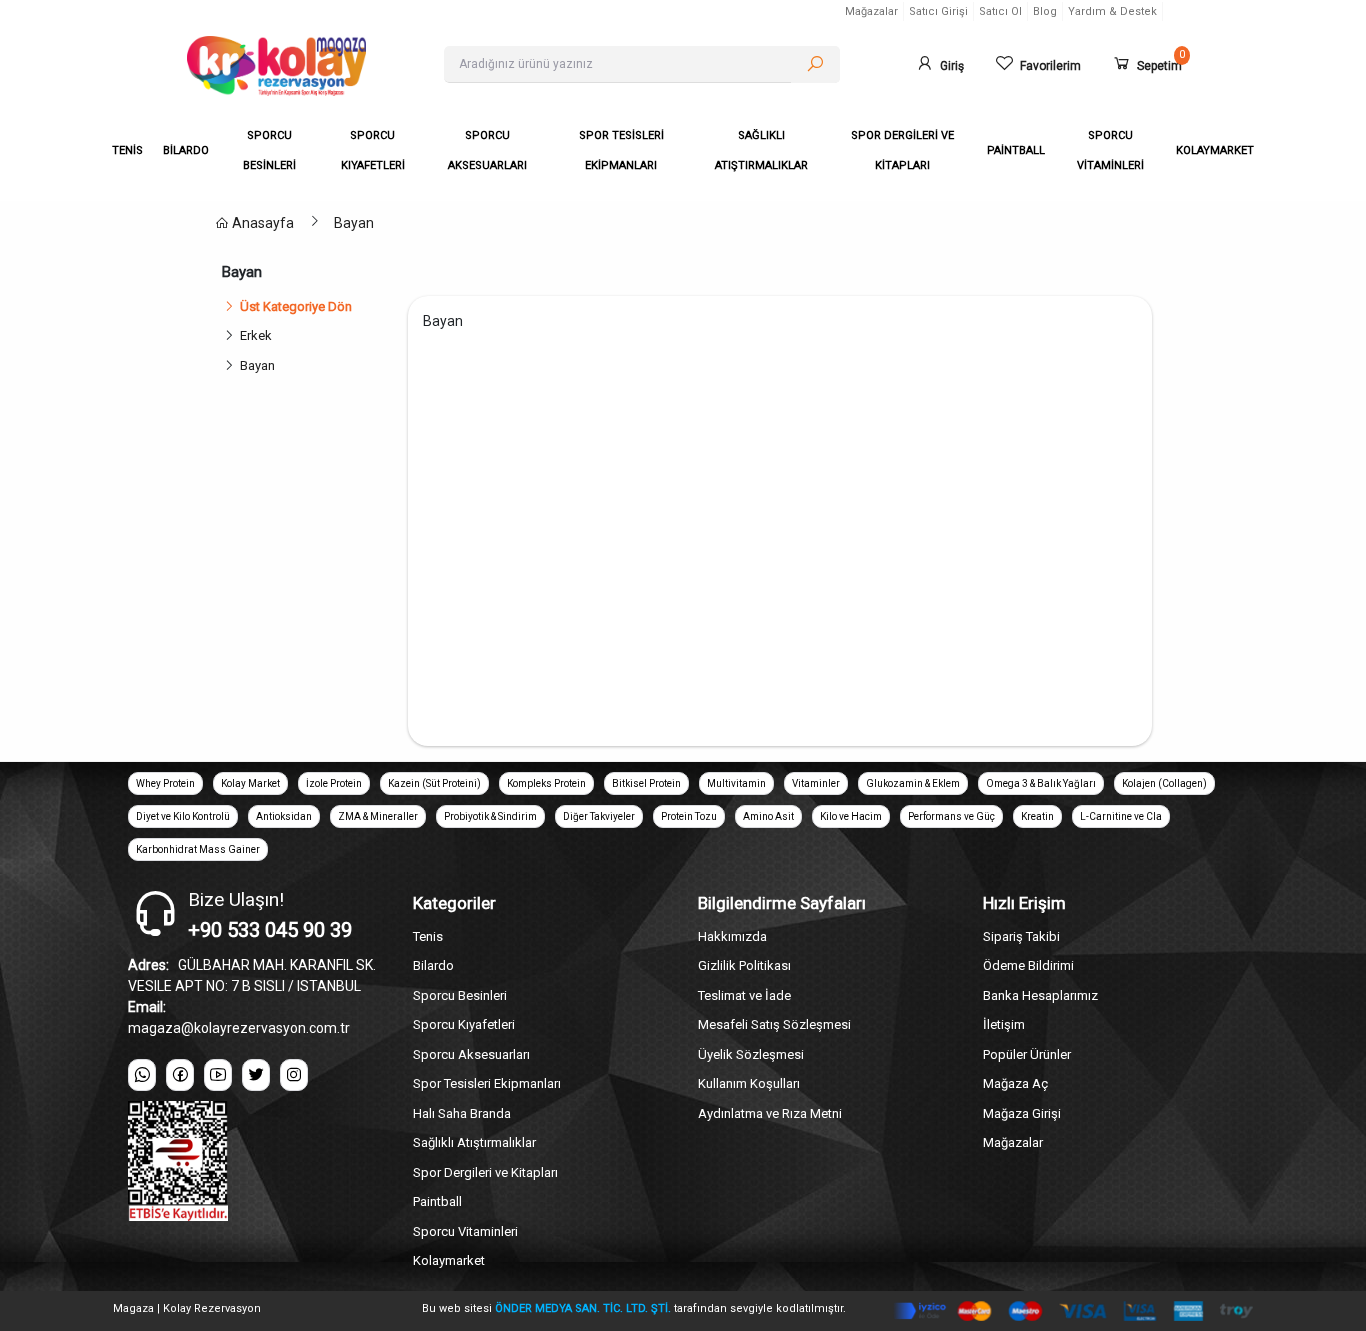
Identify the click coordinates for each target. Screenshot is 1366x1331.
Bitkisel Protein (646, 783)
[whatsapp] (142, 1075)
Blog (1045, 11)
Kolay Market (250, 783)
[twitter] (256, 1075)
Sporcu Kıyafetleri (464, 1024)
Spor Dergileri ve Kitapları (485, 1172)
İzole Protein (334, 783)
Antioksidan (284, 816)
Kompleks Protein (546, 783)
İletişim (1004, 1024)
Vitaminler (816, 783)
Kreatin (1037, 816)
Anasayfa (261, 223)
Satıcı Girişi (938, 11)
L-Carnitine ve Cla (1121, 816)
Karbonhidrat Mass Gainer (198, 849)
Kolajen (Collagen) (1164, 783)
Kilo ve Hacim (851, 816)
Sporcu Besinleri (460, 995)
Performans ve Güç (951, 816)
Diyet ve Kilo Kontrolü (183, 816)
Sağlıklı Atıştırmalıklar (474, 1142)
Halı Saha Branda (462, 1113)
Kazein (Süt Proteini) (434, 783)
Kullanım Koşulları (749, 1083)
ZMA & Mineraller (378, 816)
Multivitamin (736, 783)
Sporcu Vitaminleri (465, 1231)
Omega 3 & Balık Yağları (1041, 783)
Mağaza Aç (1015, 1083)
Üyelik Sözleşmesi (751, 1054)
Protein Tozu (689, 816)
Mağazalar (871, 11)
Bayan (354, 223)
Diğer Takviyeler (599, 816)
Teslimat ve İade (744, 995)
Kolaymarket (449, 1260)
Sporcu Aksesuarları (471, 1054)
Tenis (428, 936)
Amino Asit (768, 816)
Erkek (256, 335)
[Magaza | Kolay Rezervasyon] (300, 66)
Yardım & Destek (1112, 11)
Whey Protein (165, 783)
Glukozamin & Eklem (913, 783)
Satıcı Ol (1000, 11)
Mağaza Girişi (1022, 1113)
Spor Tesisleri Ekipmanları (487, 1083)
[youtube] (218, 1075)
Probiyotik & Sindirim (490, 816)
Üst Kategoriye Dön (296, 306)
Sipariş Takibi (1021, 936)
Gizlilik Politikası (744, 965)
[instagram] (294, 1075)
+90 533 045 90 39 (270, 930)
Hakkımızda (732, 936)
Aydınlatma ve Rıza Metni (770, 1113)
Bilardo (433, 965)
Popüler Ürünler (1027, 1054)
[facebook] (180, 1075)
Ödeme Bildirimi (1028, 965)
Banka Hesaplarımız (1040, 995)
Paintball (437, 1201)
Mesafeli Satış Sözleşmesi (774, 1024)
